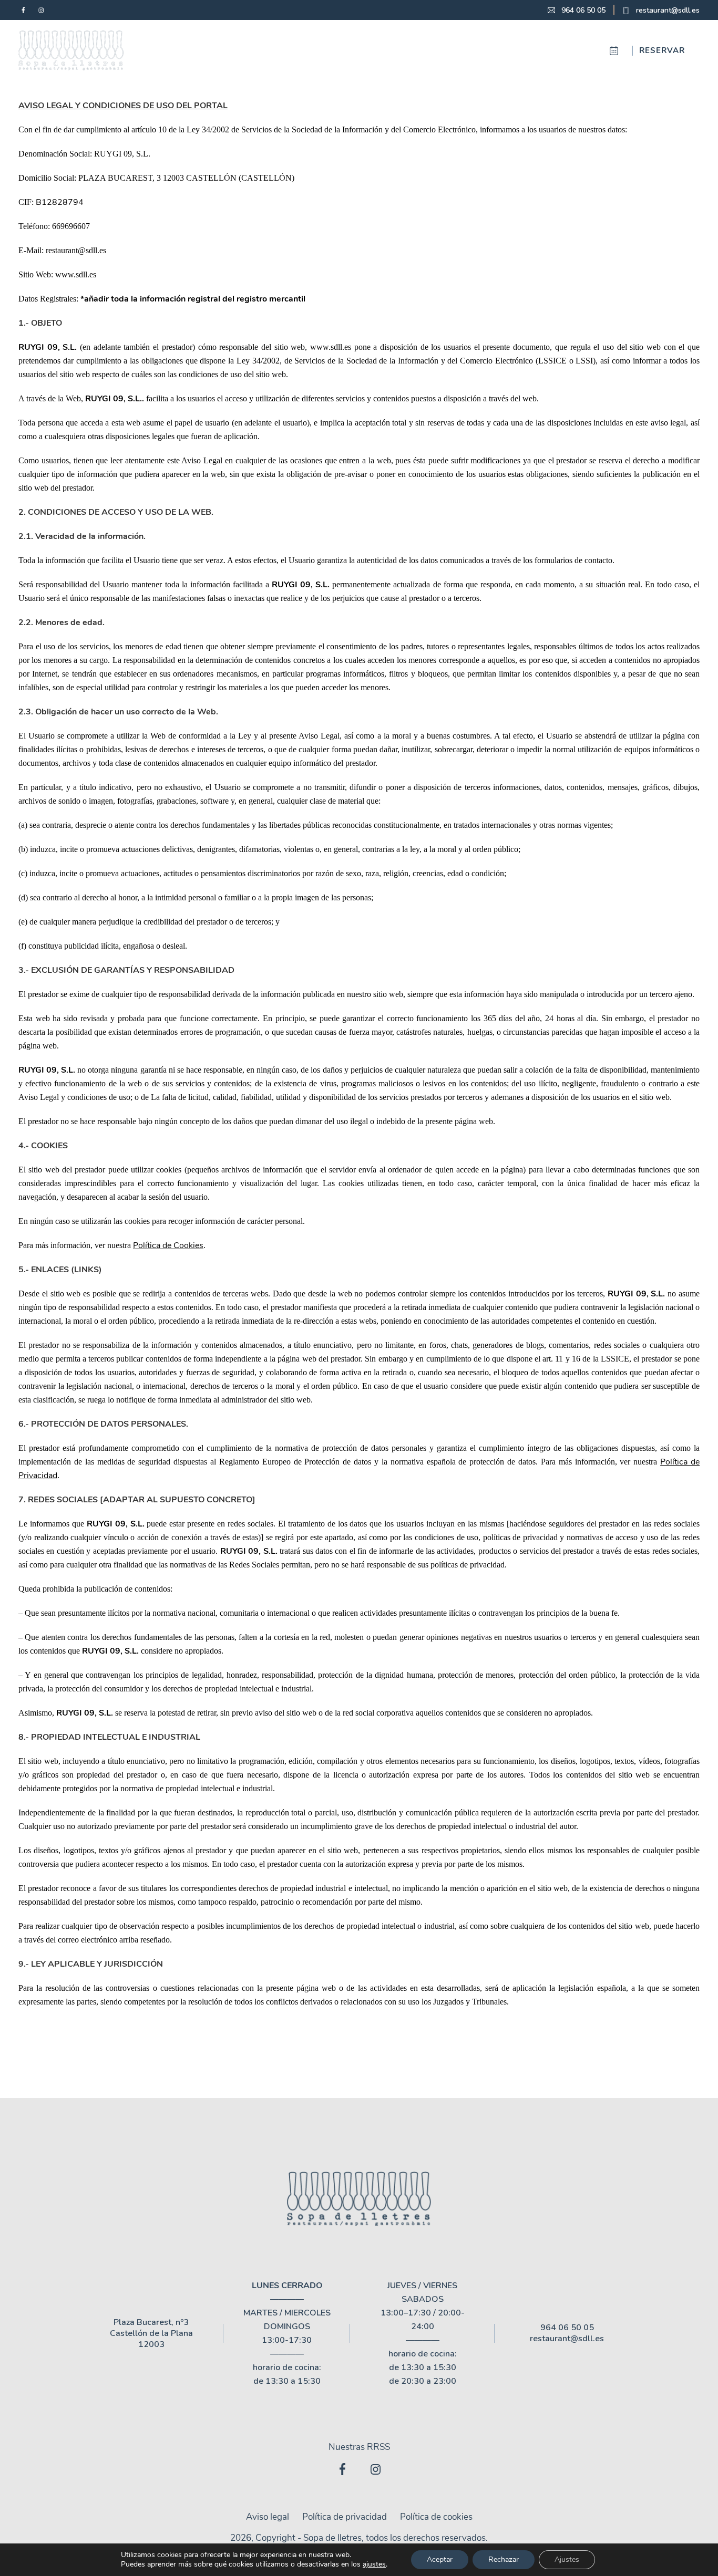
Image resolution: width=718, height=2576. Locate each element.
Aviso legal (268, 2517)
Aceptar (440, 2559)
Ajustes (567, 2559)
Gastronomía (453, 50)
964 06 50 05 (583, 10)
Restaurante (269, 50)
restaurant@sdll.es (668, 10)
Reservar (662, 50)
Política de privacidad (345, 2517)
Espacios (383, 50)
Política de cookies (436, 2517)
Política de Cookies (168, 1245)
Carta (331, 50)
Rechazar (504, 2559)
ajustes (374, 2564)
